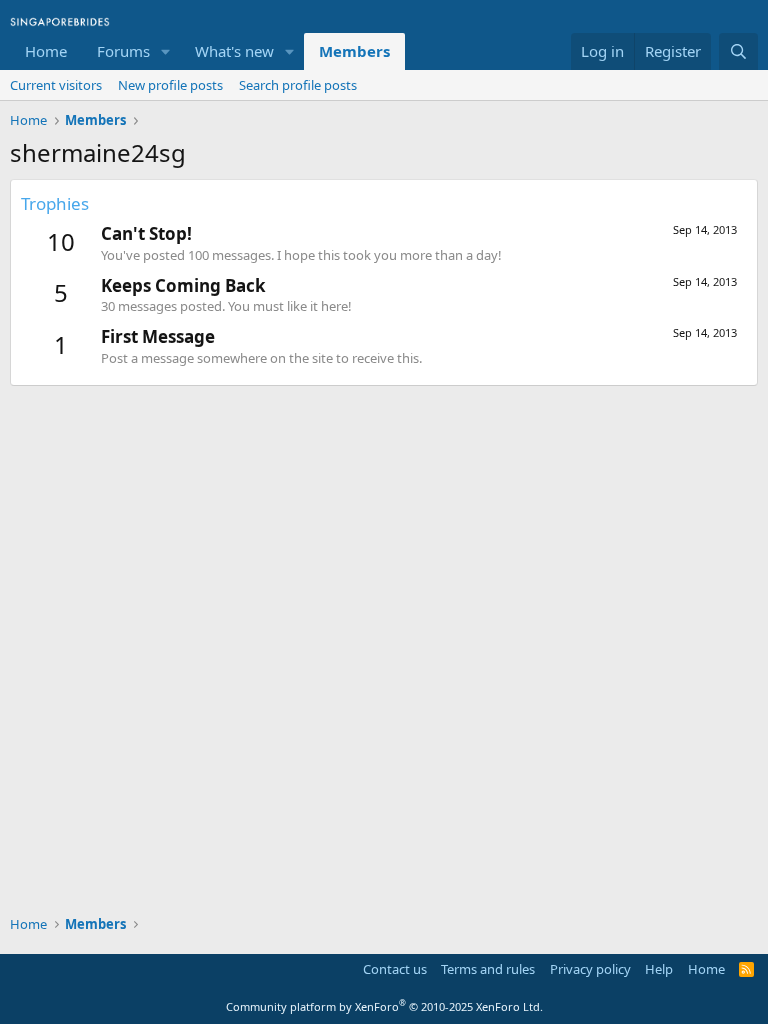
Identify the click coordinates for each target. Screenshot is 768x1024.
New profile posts (170, 85)
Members (354, 51)
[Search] (738, 51)
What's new (234, 51)
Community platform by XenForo (384, 1006)
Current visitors (56, 85)
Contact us (395, 969)
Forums (123, 51)
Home (46, 51)
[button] (166, 51)
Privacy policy (590, 969)
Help (659, 969)
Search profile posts (298, 85)
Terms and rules (488, 969)
